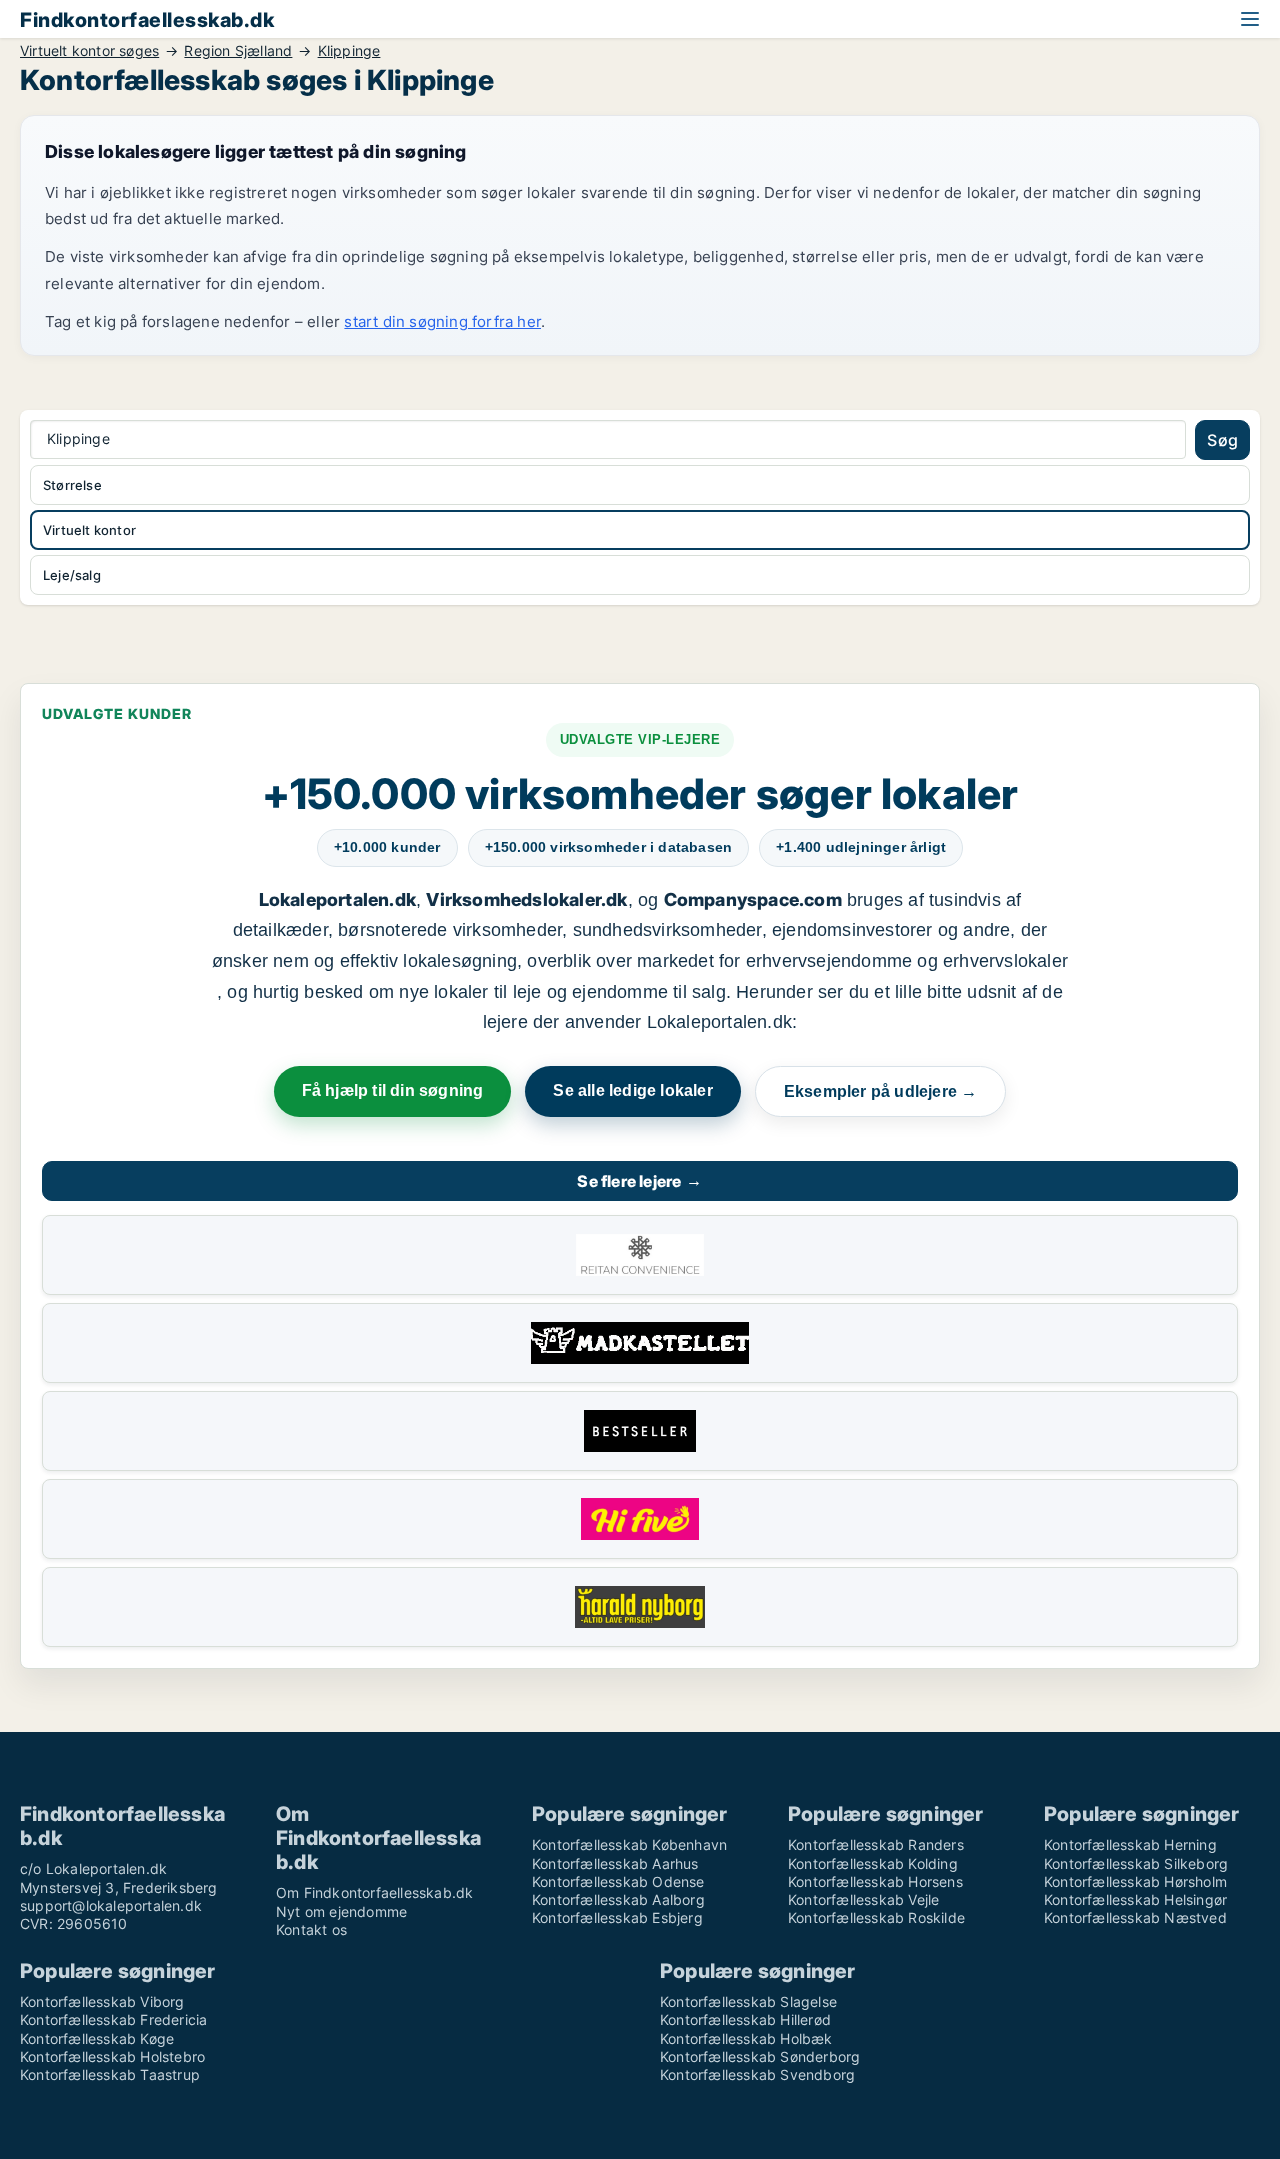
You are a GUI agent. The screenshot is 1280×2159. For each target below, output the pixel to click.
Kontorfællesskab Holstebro (112, 2056)
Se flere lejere (639, 1181)
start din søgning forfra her (442, 321)
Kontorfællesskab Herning (1130, 1844)
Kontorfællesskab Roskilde (876, 1917)
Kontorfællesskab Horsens (875, 1881)
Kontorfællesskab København (629, 1844)
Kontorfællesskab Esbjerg (617, 1917)
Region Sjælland (238, 51)
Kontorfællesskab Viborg (102, 2001)
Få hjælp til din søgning (393, 1090)
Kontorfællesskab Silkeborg (1136, 1863)
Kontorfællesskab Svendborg (757, 2074)
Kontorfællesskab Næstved (1135, 1917)
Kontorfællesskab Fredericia (113, 2019)
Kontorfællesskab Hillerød (745, 2019)
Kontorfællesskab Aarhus (615, 1863)
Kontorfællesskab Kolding (873, 1863)
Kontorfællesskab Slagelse (748, 2001)
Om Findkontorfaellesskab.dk (374, 1892)
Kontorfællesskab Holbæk (746, 2038)
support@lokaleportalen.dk (111, 1905)
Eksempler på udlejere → (881, 1091)
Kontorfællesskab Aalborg (618, 1899)
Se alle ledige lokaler (632, 1090)
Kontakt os (311, 1929)
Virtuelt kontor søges (89, 51)
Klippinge (349, 51)
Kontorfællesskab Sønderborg (760, 2056)
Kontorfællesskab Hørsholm (1135, 1881)
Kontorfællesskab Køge (97, 2038)
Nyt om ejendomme (341, 1911)
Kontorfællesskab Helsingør (1135, 1899)
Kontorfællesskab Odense (618, 1881)
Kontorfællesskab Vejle (863, 1899)
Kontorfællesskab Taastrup (110, 2074)
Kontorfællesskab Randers (876, 1844)
